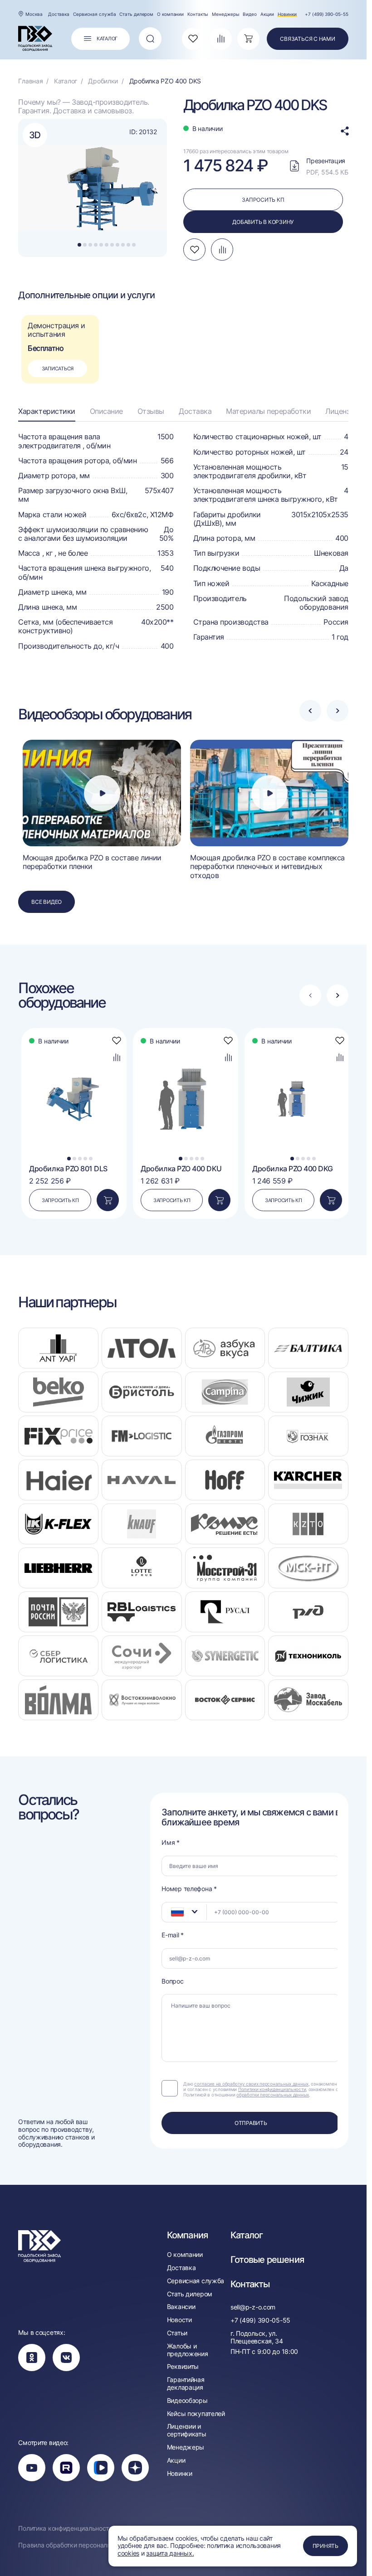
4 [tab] (96, 245)
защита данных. (170, 2553)
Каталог (247, 2235)
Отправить (251, 2123)
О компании (170, 14)
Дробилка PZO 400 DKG (292, 1169)
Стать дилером (136, 14)
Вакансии (181, 2307)
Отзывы (151, 411)
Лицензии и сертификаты (187, 2430)
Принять (325, 2546)
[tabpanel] (94, 188)
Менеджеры (225, 14)
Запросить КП (60, 1200)
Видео (250, 14)
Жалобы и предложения (188, 2350)
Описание (106, 411)
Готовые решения (267, 2260)
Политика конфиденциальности (65, 2528)
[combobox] (184, 1912)
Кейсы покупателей (196, 2414)
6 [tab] (107, 245)
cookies (128, 2553)
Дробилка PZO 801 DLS (68, 1169)
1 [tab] (80, 245)
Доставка (59, 14)
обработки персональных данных (273, 2095)
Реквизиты (183, 2367)
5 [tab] (101, 245)
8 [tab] (117, 245)
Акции (267, 14)
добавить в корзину (263, 222)
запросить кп (263, 200)
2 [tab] (85, 245)
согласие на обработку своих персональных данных (251, 2084)
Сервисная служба (94, 14)
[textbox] (173, 1912)
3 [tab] (90, 245)
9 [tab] (123, 245)
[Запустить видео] (102, 793)
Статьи (177, 2333)
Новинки (287, 14)
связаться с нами (307, 39)
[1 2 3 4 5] (74, 1048)
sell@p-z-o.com (253, 2307)
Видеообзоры (187, 2401)
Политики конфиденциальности (272, 2089)
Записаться (58, 369)
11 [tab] (134, 245)
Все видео (46, 902)
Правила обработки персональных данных (83, 2545)
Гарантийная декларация (186, 2384)
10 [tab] (128, 245)
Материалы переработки (268, 411)
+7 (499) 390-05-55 (326, 14)
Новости (179, 2320)
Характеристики (46, 411)
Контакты (198, 14)
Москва (34, 14)
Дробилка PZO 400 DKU (181, 1169)
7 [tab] (112, 245)
